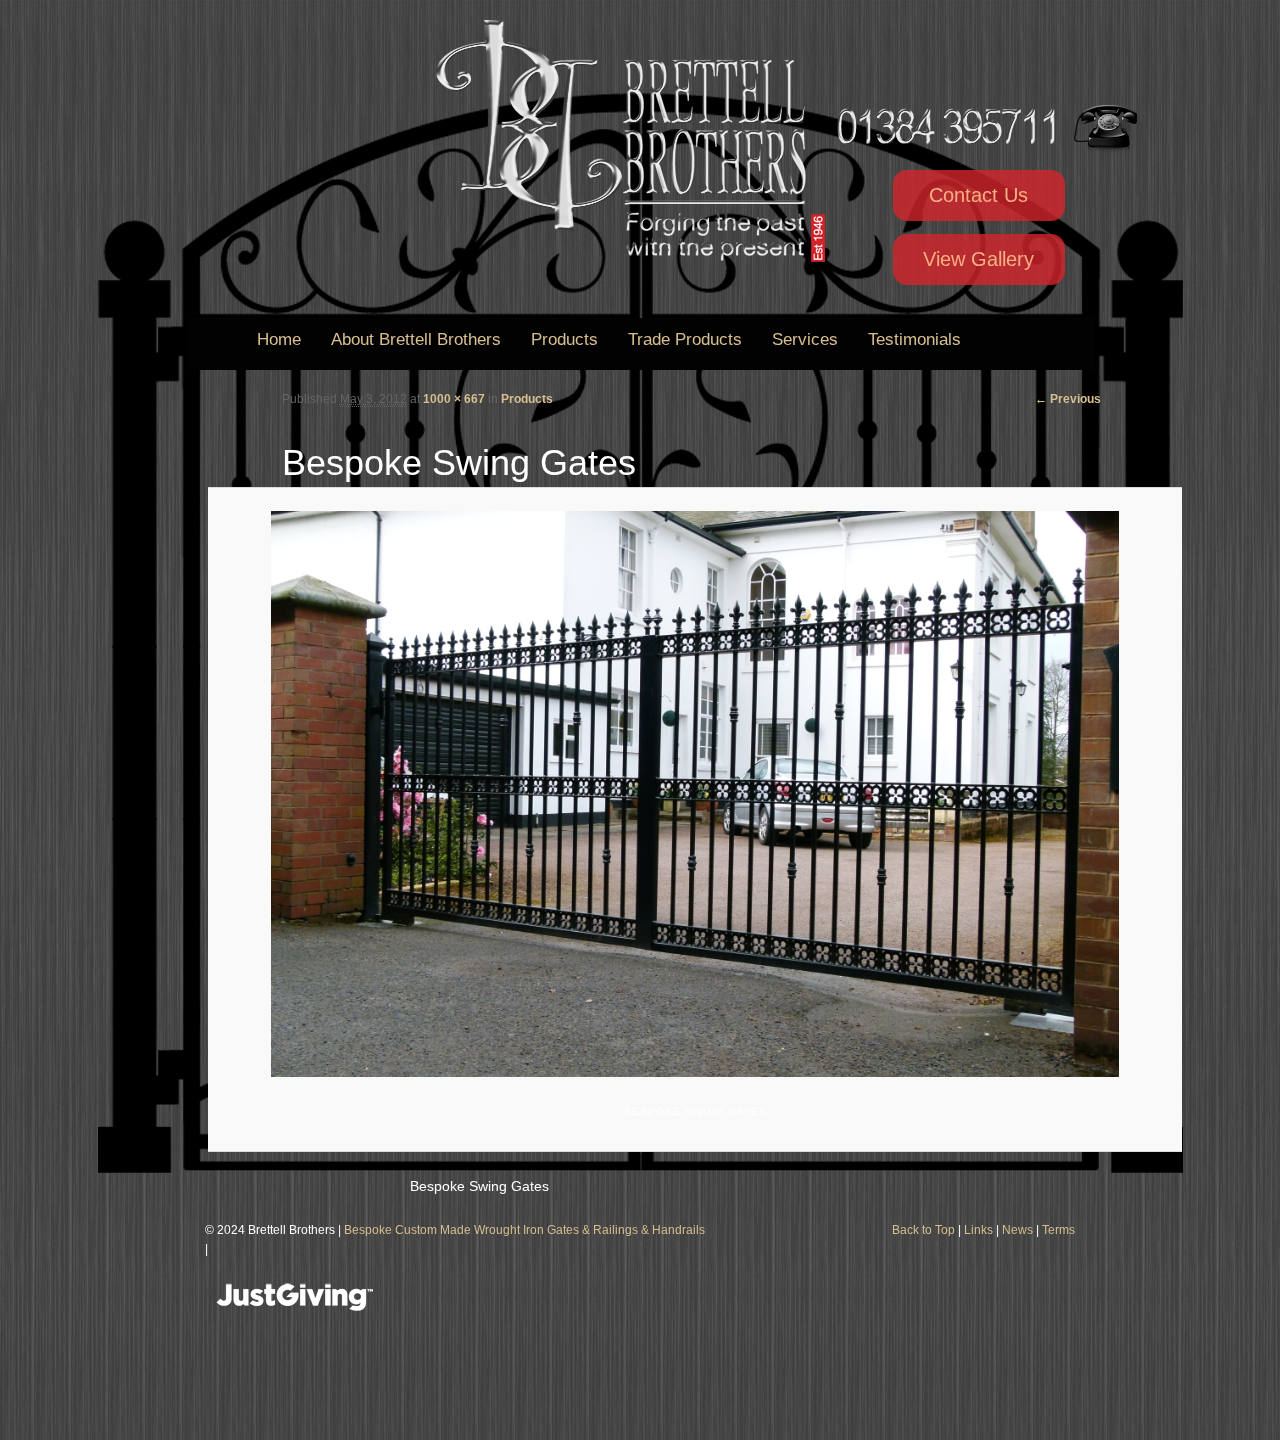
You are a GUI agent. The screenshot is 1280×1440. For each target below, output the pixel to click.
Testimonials (914, 339)
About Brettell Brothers (416, 339)
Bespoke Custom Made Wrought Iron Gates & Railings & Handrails (524, 1230)
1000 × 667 (454, 399)
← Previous (1068, 399)
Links (978, 1230)
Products (564, 339)
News (1017, 1230)
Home (279, 339)
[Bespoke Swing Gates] (695, 794)
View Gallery (978, 259)
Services (805, 339)
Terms (1058, 1230)
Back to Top (923, 1230)
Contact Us (978, 195)
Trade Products (685, 339)
